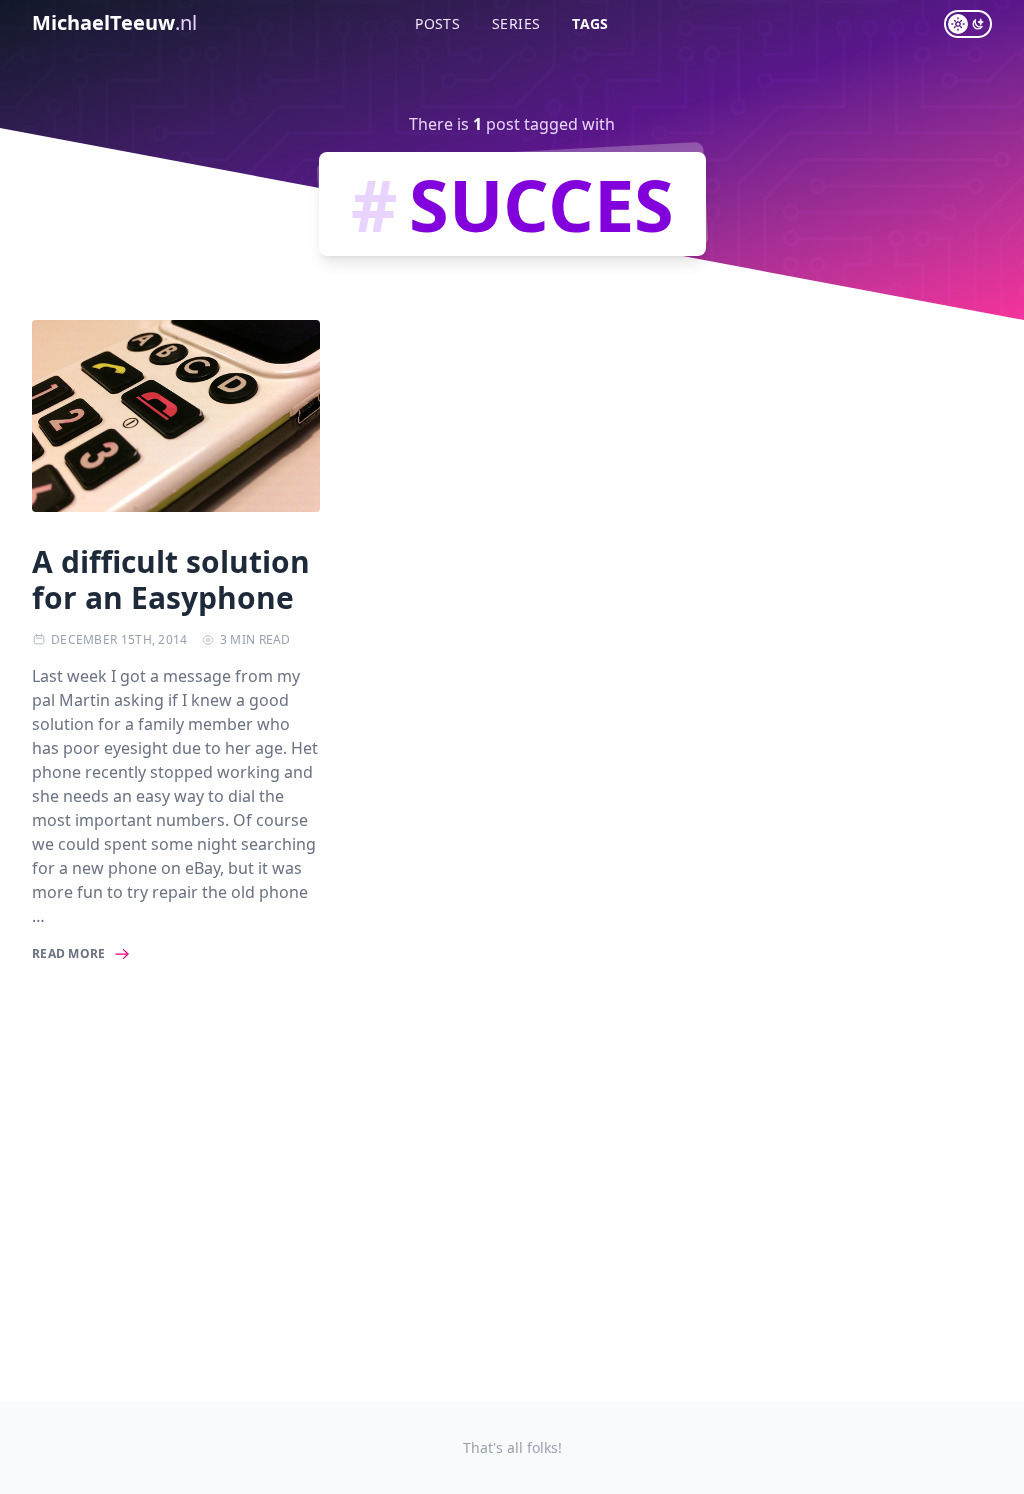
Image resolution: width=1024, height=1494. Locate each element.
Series (516, 23)
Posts (437, 23)
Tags (590, 23)
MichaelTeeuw (114, 22)
